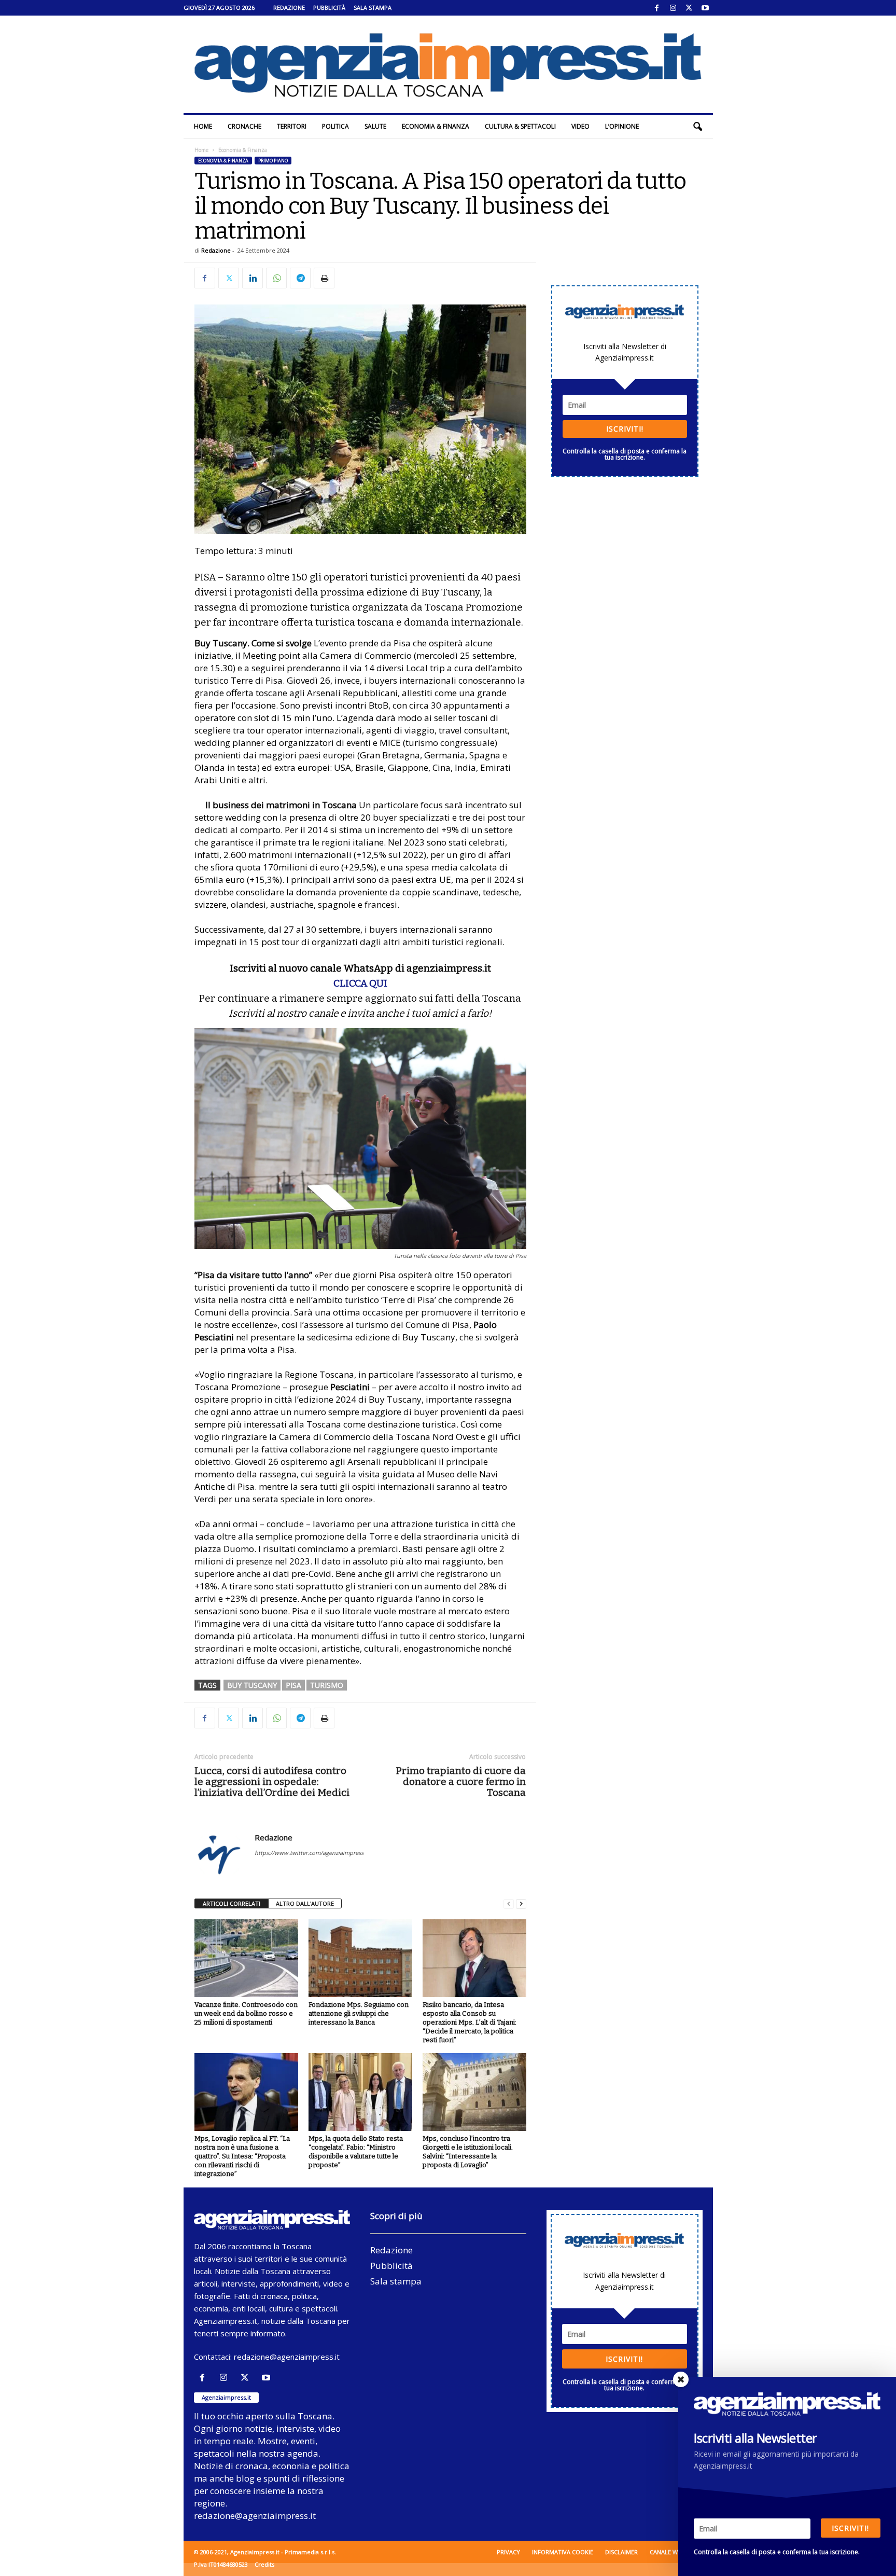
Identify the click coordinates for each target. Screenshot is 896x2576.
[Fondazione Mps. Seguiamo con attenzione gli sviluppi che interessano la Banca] (360, 1958)
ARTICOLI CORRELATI (232, 1903)
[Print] (324, 278)
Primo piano (273, 161)
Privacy (508, 2552)
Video (580, 126)
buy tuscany (252, 1685)
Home (203, 126)
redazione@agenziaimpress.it (287, 2357)
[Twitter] (689, 8)
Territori (292, 126)
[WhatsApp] (276, 278)
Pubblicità (329, 8)
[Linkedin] (253, 278)
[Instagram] (673, 8)
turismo (327, 1685)
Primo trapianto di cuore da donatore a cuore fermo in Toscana (461, 1782)
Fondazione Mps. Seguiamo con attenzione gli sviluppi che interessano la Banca (359, 2013)
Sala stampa (373, 8)
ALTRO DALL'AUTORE (305, 1903)
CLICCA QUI (360, 983)
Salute (375, 126)
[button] (697, 127)
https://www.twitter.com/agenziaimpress (309, 1853)
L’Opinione (622, 126)
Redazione (289, 8)
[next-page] (521, 1904)
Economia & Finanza (436, 126)
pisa (293, 1685)
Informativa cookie (563, 2552)
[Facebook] (657, 8)
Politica (335, 126)
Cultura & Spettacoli (520, 126)
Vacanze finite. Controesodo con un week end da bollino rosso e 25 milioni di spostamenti (246, 2013)
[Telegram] (300, 278)
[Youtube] (705, 8)
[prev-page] (509, 1904)
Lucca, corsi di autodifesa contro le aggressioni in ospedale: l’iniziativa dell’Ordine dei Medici (272, 1782)
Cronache (244, 126)
